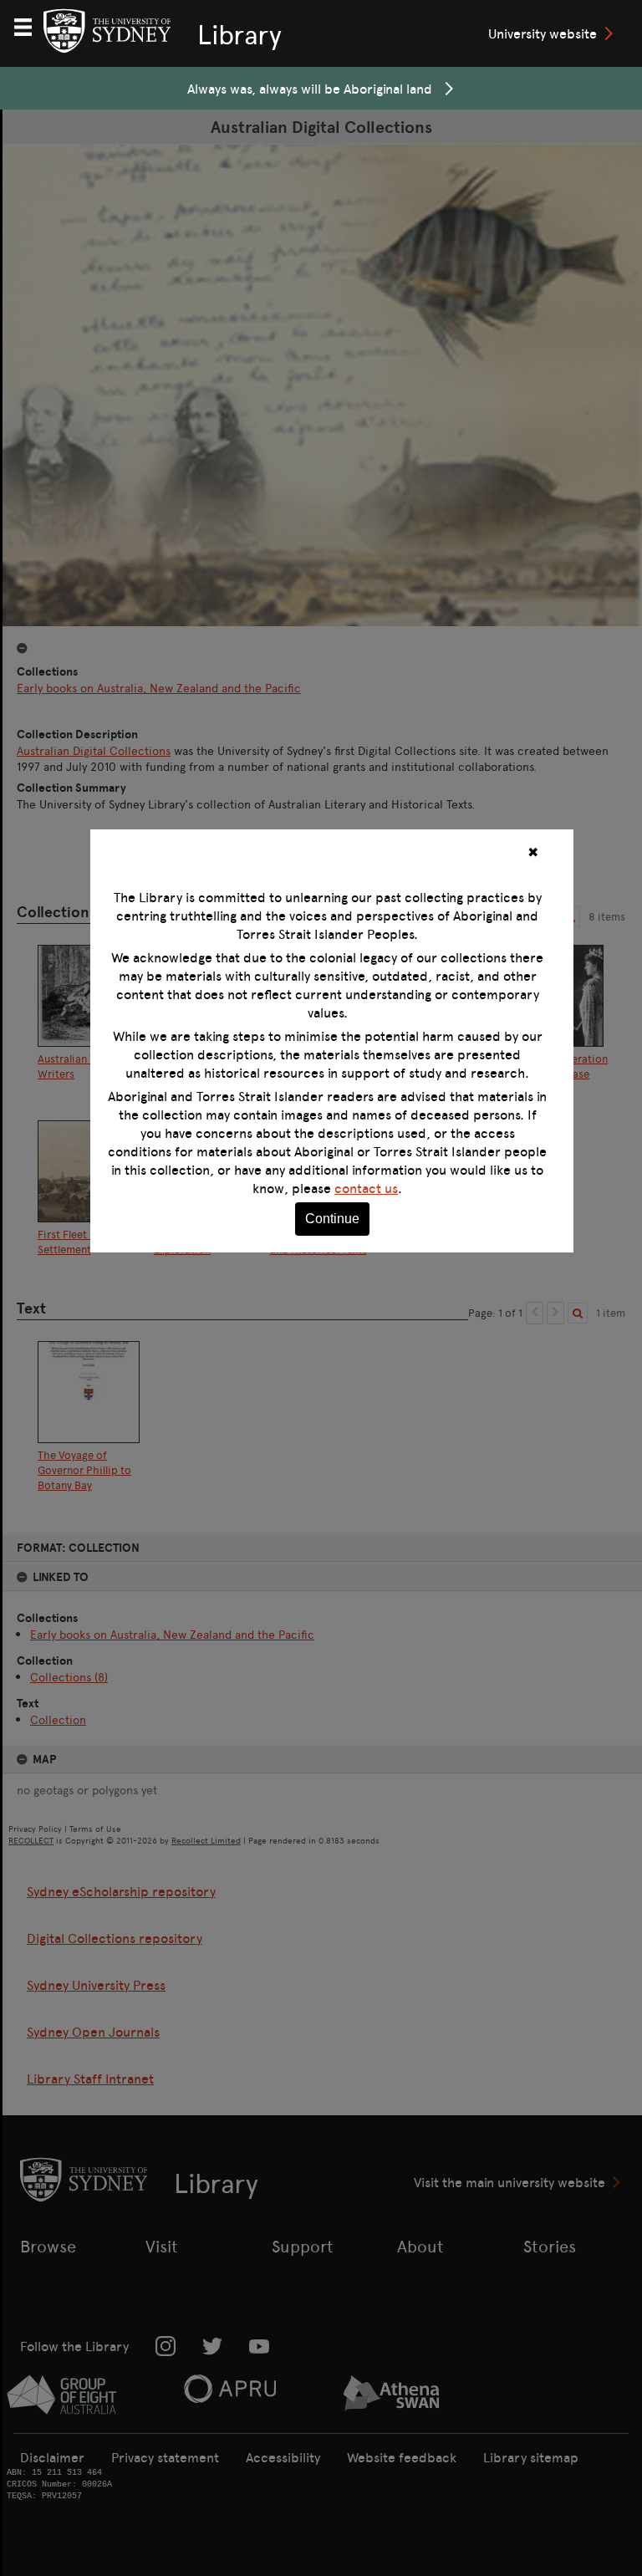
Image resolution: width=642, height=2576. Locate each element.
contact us (366, 1188)
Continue (332, 1219)
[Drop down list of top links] (30, 25)
